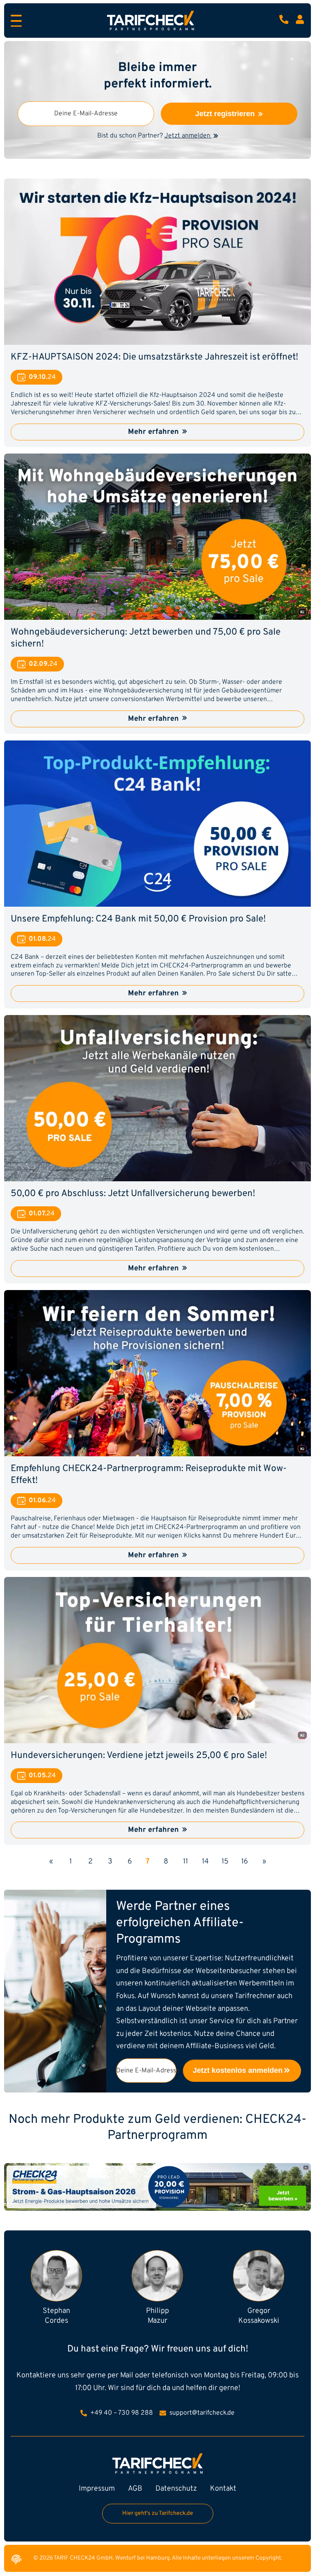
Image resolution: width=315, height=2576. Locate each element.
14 (205, 1862)
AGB (135, 2489)
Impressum (97, 2489)
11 (185, 1862)
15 (225, 1862)
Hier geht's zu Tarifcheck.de (158, 2513)
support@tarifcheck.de (201, 2413)
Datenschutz (176, 2489)
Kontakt (223, 2489)
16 (245, 1862)
